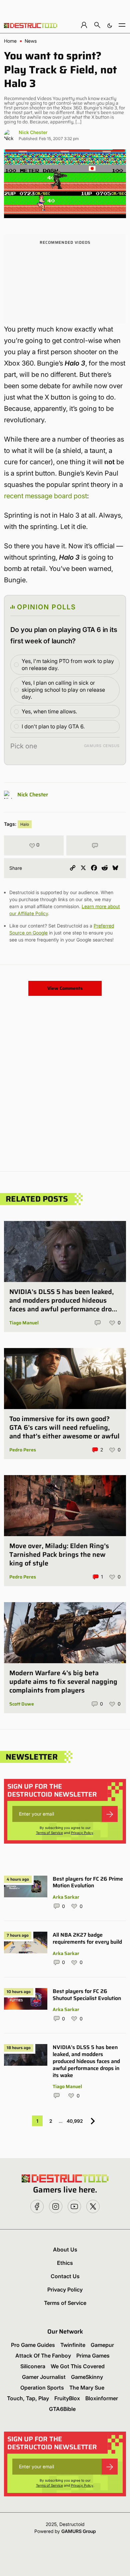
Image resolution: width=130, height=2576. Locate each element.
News (31, 41)
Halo (25, 824)
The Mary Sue (87, 2388)
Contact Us (65, 2276)
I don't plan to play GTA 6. (53, 726)
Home (10, 41)
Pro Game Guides (33, 2345)
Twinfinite (73, 2345)
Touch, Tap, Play (28, 2398)
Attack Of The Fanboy (43, 2356)
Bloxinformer (102, 2398)
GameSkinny (87, 2377)
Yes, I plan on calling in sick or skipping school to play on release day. (63, 690)
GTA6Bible (62, 2409)
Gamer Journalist (44, 2377)
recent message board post (45, 496)
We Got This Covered (78, 2366)
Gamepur (102, 2345)
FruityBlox (67, 2398)
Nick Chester (33, 132)
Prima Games (93, 2356)
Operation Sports (42, 2388)
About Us (65, 2249)
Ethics (65, 2263)
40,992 (75, 2121)
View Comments (65, 988)
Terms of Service (49, 1833)
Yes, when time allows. (49, 711)
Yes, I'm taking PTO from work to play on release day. (68, 665)
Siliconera (33, 2366)
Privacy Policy (82, 1833)
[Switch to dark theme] (110, 25)
